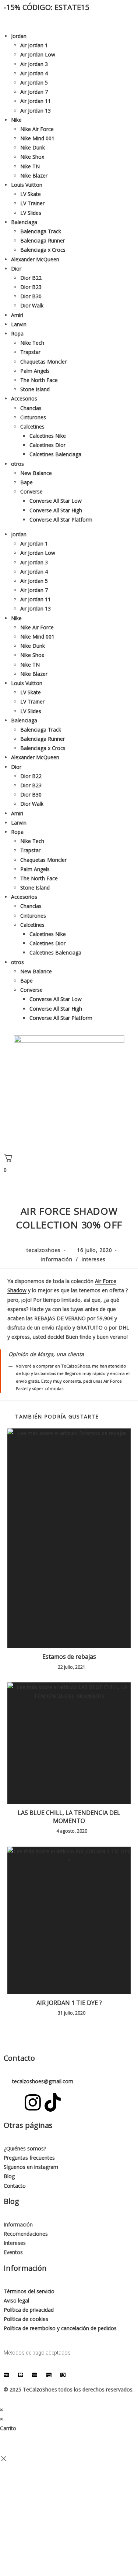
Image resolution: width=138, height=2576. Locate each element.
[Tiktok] (53, 2102)
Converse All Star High (56, 510)
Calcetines (32, 427)
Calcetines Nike (48, 436)
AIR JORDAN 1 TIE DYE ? (69, 2003)
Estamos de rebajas (69, 1657)
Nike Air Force (37, 129)
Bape (26, 482)
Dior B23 (31, 287)
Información (57, 1259)
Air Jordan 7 (34, 92)
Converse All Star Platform (61, 520)
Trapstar (30, 352)
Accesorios (24, 398)
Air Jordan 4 (34, 73)
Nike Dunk (33, 147)
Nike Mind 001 (37, 138)
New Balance (36, 473)
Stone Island (35, 389)
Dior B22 (31, 278)
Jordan (19, 36)
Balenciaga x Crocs (43, 250)
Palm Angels (35, 371)
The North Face (39, 380)
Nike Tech (32, 343)
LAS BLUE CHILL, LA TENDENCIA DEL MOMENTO (69, 1817)
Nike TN (30, 166)
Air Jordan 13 (36, 111)
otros (17, 464)
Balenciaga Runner (43, 240)
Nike (16, 120)
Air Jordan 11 (36, 101)
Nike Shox (32, 157)
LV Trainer (32, 203)
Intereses (93, 1259)
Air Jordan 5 (34, 82)
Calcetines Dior (47, 445)
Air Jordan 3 (34, 64)
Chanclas (31, 408)
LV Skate (31, 194)
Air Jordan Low (38, 54)
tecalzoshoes (44, 1250)
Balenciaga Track (41, 231)
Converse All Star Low (56, 501)
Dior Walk (32, 305)
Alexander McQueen (35, 259)
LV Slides (31, 213)
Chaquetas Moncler (43, 362)
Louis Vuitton (27, 185)
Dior (16, 269)
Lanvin (19, 324)
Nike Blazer (34, 176)
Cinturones (33, 417)
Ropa (17, 333)
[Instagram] (33, 2102)
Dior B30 (31, 296)
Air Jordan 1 (34, 45)
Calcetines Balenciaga (55, 454)
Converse (31, 491)
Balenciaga (24, 222)
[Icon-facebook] (13, 2102)
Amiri (17, 315)
